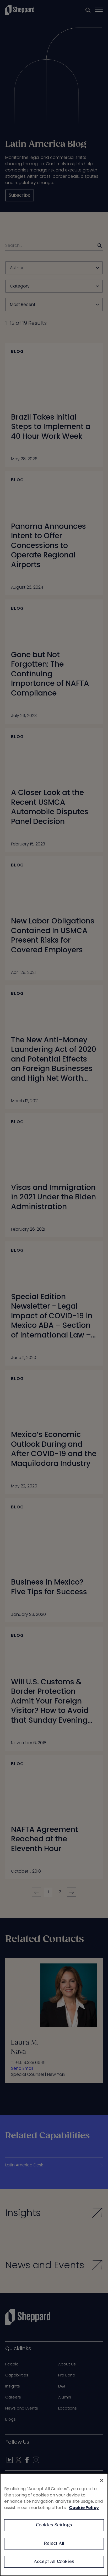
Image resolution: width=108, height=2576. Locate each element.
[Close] (102, 2480)
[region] (54, 2525)
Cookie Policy (84, 2508)
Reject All (54, 2544)
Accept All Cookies (54, 2562)
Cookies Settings (54, 2525)
